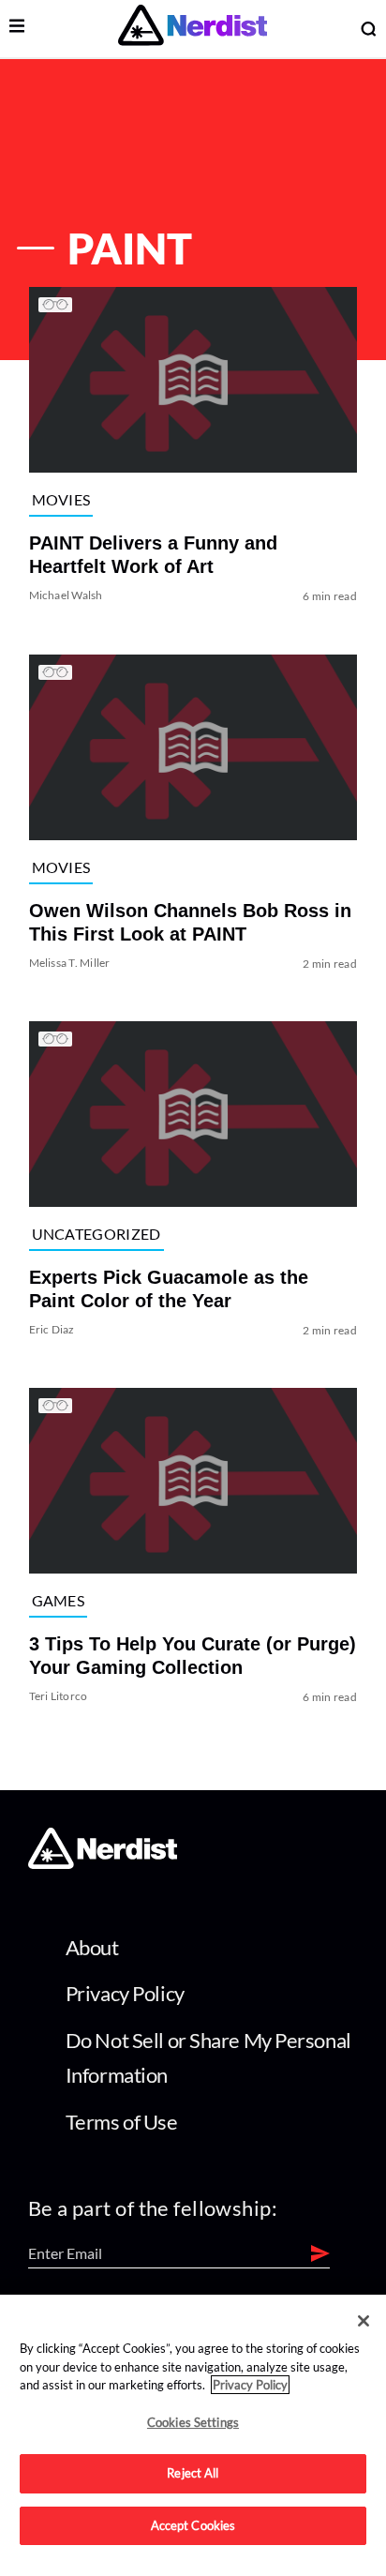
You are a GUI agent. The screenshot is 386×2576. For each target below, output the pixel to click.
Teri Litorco (59, 1696)
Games (59, 1600)
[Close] (364, 2321)
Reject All (193, 2473)
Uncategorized (96, 1234)
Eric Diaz (52, 1329)
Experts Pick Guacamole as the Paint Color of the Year (169, 1289)
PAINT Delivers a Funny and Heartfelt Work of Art (153, 556)
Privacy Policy (125, 1993)
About (92, 1947)
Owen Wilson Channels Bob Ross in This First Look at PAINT (190, 922)
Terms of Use (122, 2122)
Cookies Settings (193, 2422)
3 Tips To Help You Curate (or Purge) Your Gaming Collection (193, 1656)
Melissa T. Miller (70, 963)
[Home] (103, 1864)
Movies (61, 499)
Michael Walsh (66, 596)
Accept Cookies (193, 2525)
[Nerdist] (193, 29)
